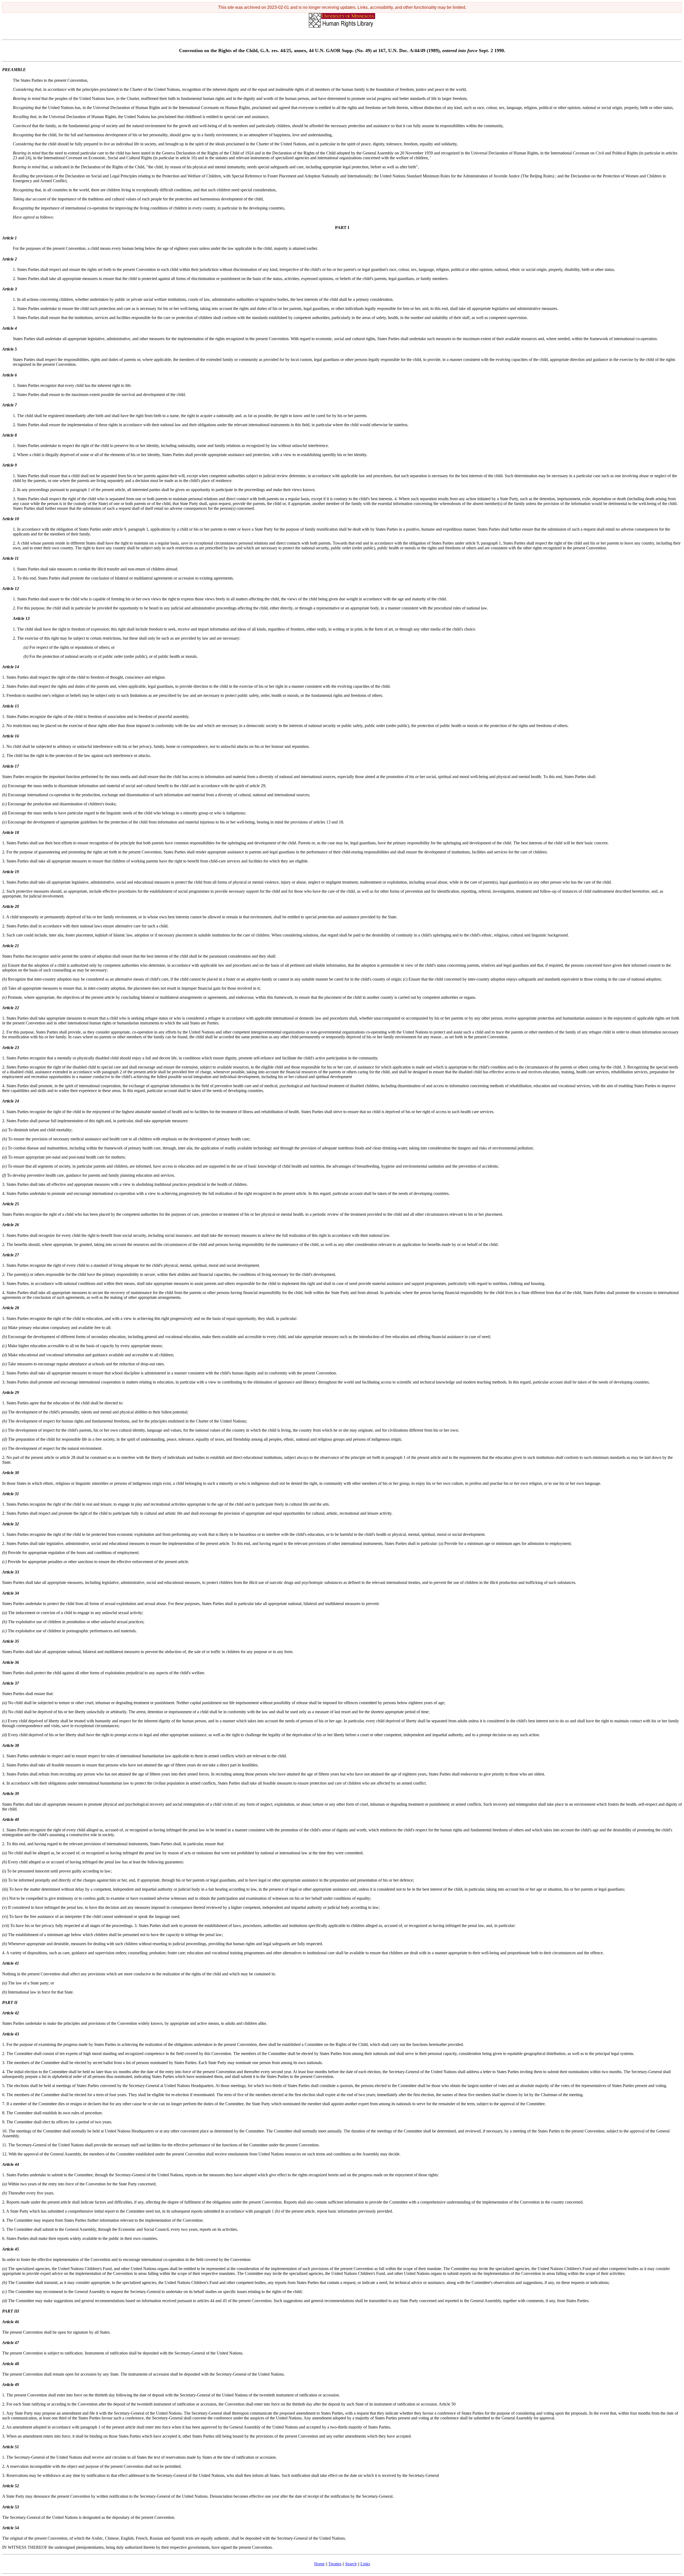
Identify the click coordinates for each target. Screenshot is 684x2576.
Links (365, 2564)
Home (319, 2564)
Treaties (335, 2564)
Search (351, 2564)
